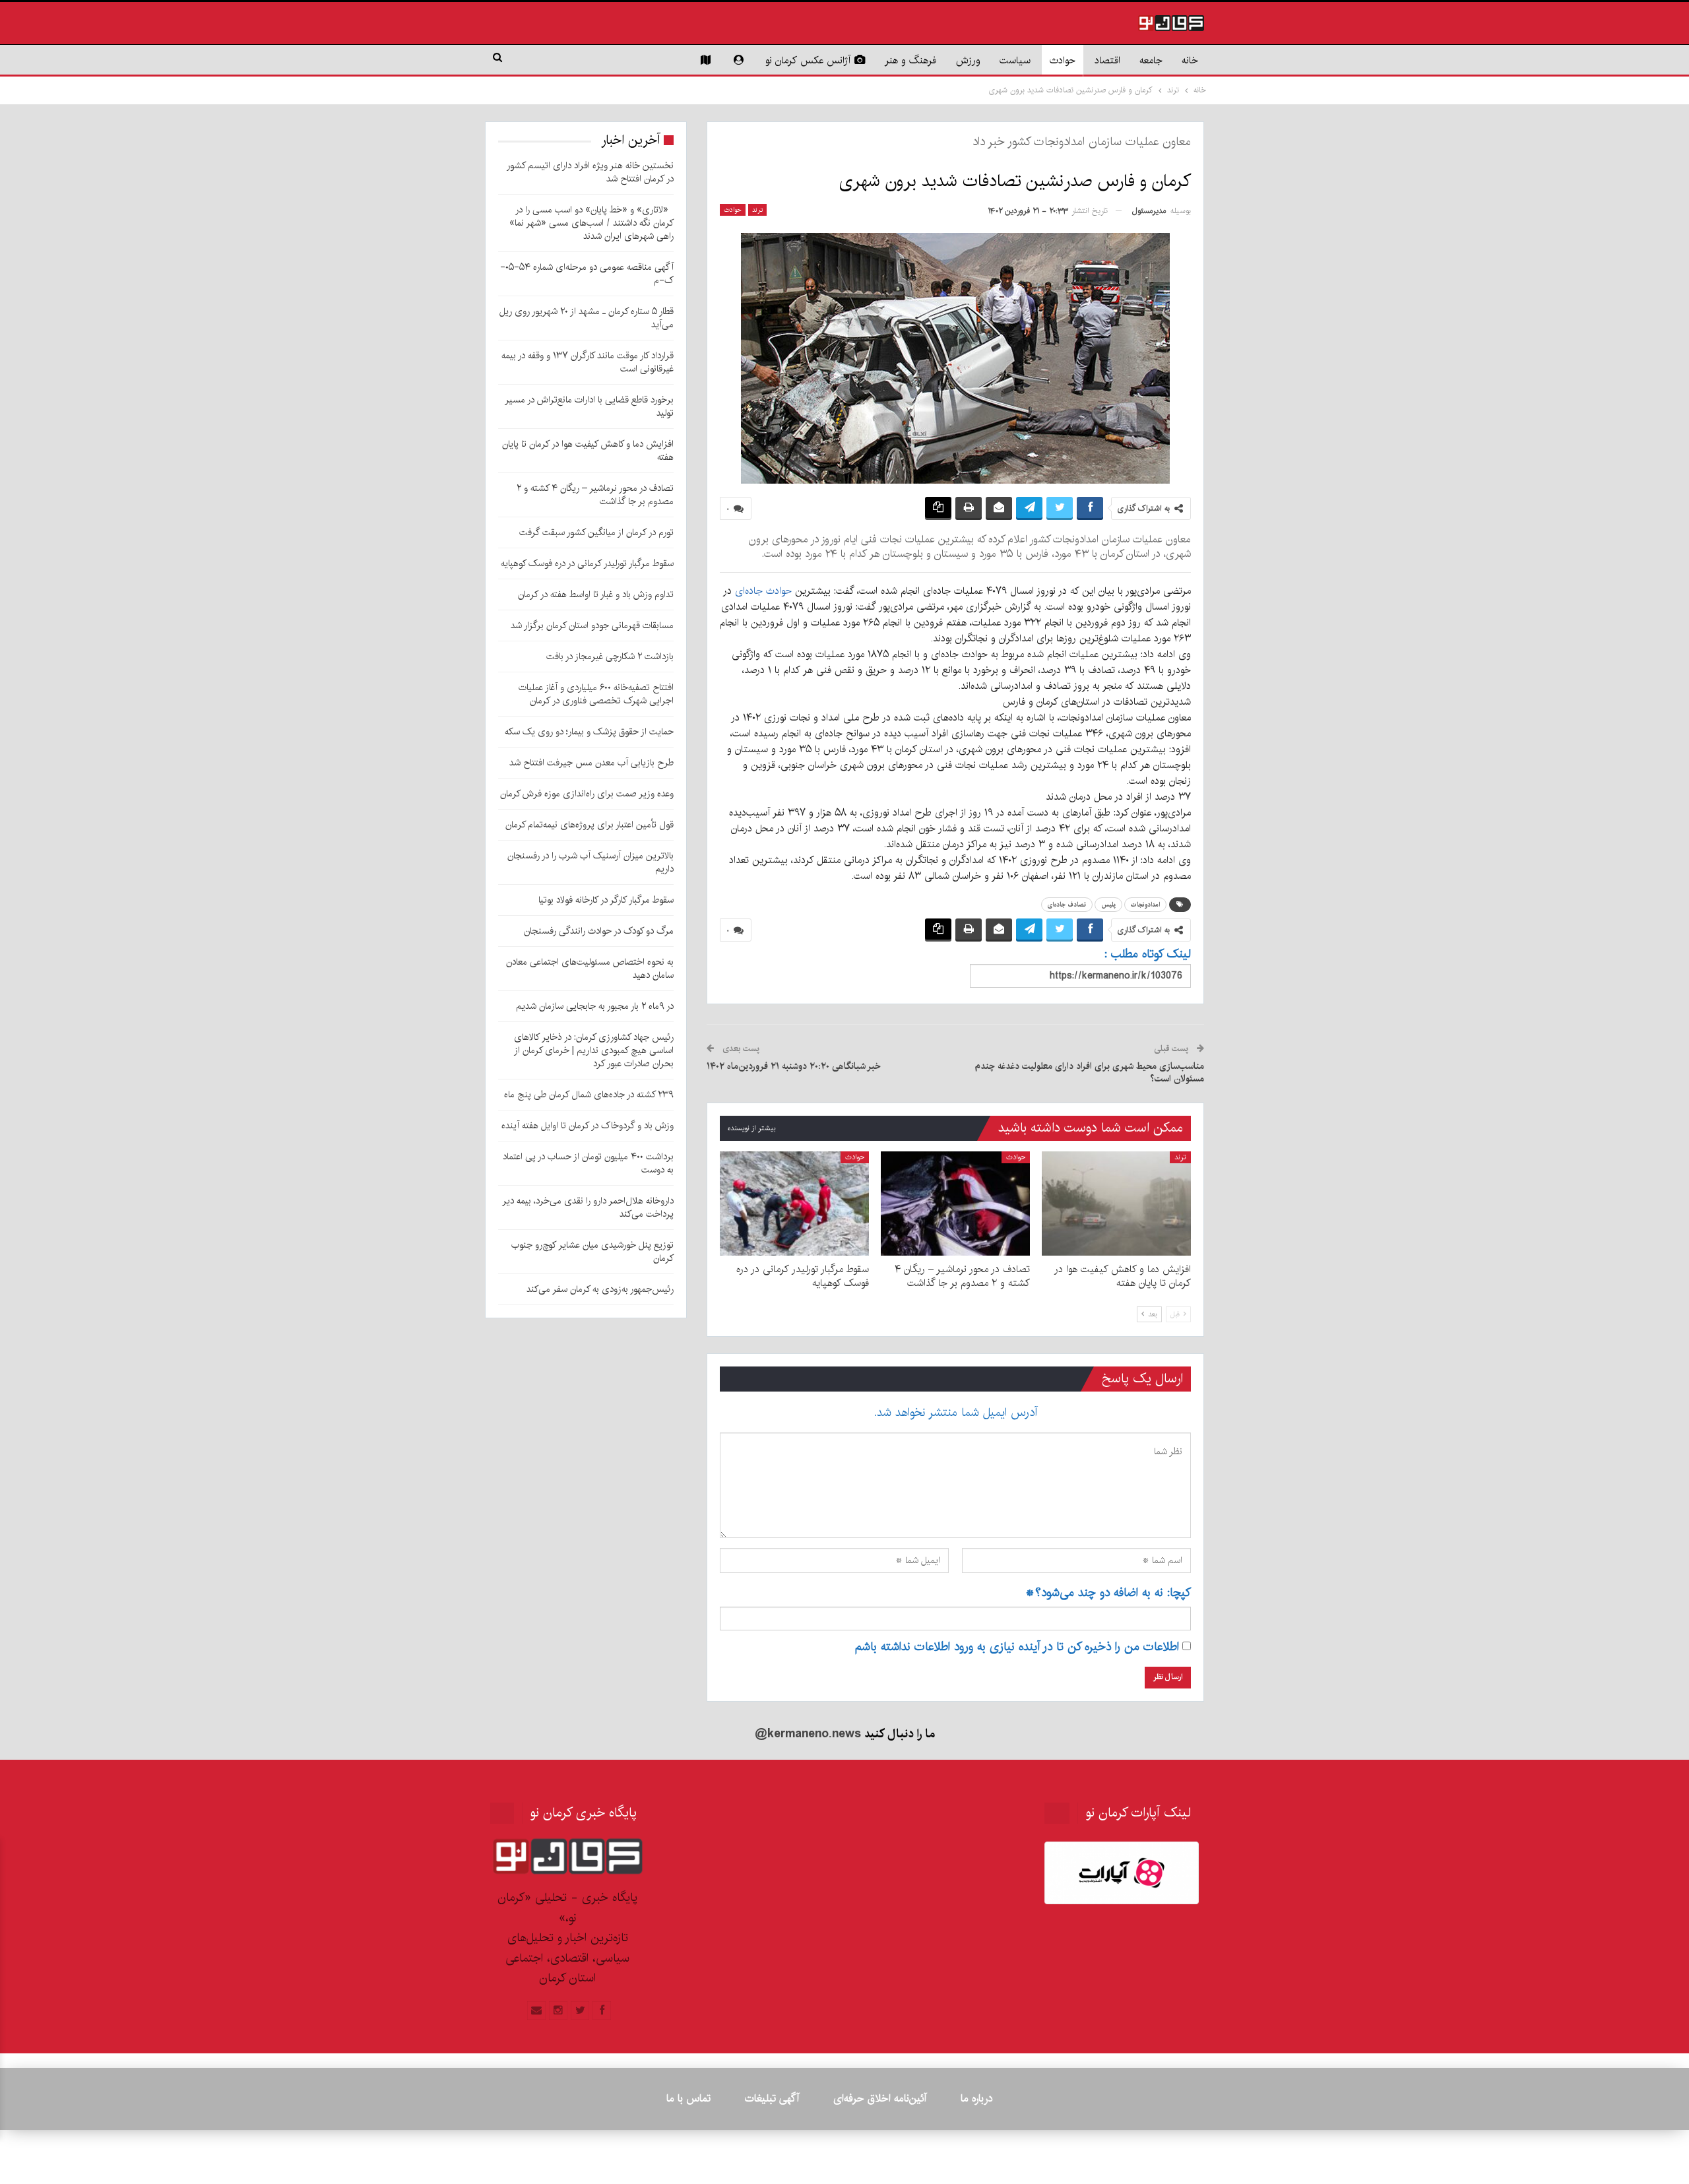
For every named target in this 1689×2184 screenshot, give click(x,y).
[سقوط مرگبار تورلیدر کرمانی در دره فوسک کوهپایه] (794, 1204)
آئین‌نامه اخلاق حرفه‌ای (880, 2099)
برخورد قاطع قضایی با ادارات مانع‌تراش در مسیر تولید (589, 406)
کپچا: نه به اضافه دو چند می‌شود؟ (1108, 1593)
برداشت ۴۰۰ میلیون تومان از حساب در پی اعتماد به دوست (588, 1163)
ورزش (968, 60)
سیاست (1015, 60)
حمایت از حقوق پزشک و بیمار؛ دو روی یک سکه (589, 732)
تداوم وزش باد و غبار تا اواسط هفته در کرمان (596, 594)
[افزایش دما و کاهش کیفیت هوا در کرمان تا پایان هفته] (1116, 1204)
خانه (1190, 60)
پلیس (1108, 905)
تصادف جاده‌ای (1067, 905)
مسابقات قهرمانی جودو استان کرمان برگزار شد (592, 626)
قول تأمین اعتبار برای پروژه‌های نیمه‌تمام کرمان (590, 825)
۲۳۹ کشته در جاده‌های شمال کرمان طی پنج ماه (589, 1095)
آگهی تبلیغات (772, 2099)
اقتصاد (1107, 60)
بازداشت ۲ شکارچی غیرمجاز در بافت (610, 657)
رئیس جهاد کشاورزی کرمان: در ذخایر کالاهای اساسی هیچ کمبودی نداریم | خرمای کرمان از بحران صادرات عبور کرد (594, 1050)
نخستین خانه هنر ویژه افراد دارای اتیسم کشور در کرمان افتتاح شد (590, 172)
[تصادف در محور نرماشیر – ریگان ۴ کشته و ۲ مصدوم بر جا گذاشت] (955, 1204)
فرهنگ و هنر (911, 60)
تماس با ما (688, 2099)
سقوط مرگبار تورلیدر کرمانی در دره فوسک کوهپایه (587, 563)
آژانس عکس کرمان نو (808, 60)
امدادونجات (1145, 905)
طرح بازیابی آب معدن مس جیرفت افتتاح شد (591, 763)
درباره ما (976, 2099)
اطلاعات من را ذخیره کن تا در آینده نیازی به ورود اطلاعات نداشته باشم (1017, 1647)
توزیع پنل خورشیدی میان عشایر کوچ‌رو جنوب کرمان (592, 1252)
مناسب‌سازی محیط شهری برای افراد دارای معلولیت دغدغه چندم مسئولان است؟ (1089, 1073)
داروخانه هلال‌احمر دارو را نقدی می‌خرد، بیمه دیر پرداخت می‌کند (588, 1207)
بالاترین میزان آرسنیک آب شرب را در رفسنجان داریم (590, 862)
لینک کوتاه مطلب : (1148, 954)
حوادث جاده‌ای (763, 591)
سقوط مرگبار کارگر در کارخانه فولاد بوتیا (606, 900)
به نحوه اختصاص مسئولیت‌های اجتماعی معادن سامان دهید (590, 969)
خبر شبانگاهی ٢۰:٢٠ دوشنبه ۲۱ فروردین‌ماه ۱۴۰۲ (794, 1066)
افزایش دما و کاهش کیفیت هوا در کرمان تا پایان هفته (588, 451)
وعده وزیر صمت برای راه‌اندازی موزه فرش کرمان (587, 794)
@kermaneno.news (808, 1734)
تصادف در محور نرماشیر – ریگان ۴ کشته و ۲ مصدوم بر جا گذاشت (595, 495)
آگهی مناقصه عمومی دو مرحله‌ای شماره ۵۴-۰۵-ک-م (587, 274)
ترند (757, 210)
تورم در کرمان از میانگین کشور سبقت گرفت (596, 532)
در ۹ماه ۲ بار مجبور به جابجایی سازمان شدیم (595, 1006)
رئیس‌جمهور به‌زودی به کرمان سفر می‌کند (600, 1289)
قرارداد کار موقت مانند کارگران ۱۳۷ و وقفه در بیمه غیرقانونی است (588, 362)
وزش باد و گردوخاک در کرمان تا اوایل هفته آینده (588, 1126)
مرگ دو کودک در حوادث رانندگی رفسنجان (599, 931)
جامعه (1151, 60)
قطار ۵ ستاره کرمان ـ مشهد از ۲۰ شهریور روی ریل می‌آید (587, 318)
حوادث (1063, 60)
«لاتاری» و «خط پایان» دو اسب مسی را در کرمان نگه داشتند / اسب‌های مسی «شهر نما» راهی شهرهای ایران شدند (591, 223)
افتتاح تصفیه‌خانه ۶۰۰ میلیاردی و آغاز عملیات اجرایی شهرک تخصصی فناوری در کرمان (596, 694)
